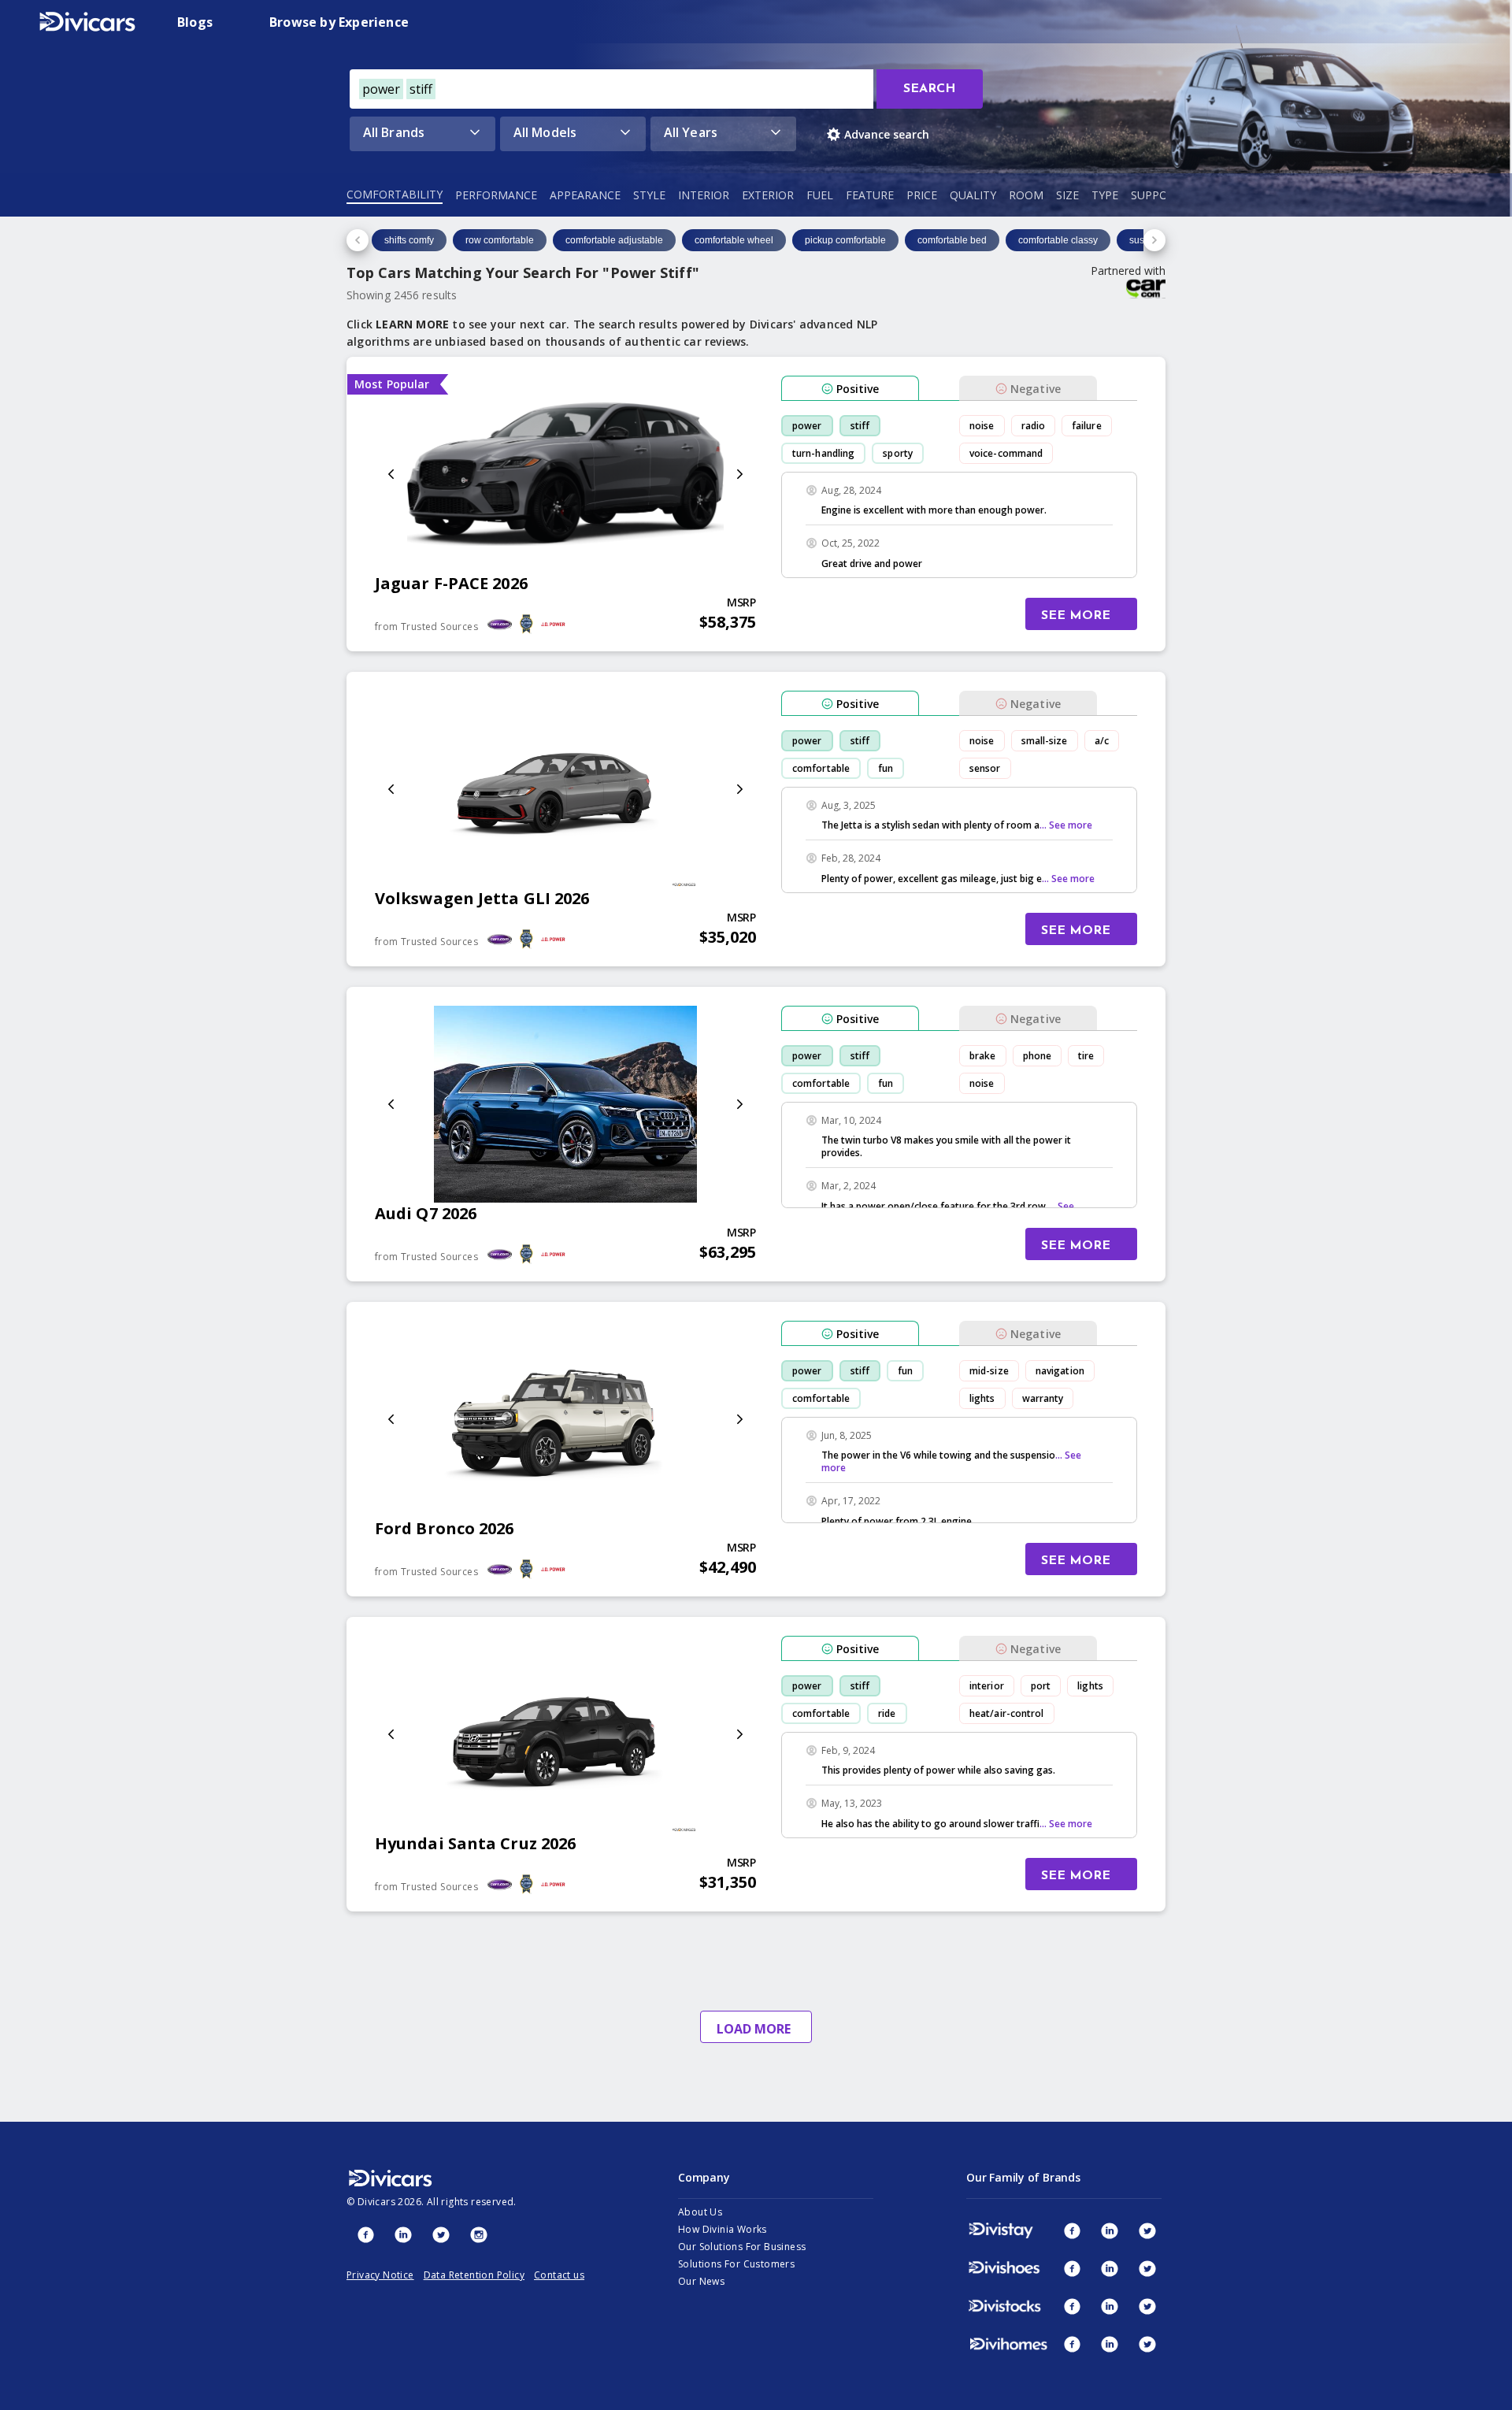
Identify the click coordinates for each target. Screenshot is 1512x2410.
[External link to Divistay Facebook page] (1072, 2230)
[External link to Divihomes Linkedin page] (1110, 2344)
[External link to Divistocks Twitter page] (1147, 2306)
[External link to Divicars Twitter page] (441, 2234)
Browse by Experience (339, 22)
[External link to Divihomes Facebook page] (1072, 2344)
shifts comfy (409, 240)
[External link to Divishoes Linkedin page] (1110, 2268)
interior (987, 1686)
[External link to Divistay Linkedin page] (1110, 2230)
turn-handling (823, 453)
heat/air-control (1007, 1713)
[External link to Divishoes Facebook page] (1072, 2268)
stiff (860, 426)
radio (1034, 426)
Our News (701, 2281)
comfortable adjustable (614, 240)
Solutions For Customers (736, 2264)
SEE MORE (1076, 616)
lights (982, 1398)
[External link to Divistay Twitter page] (1147, 2230)
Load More (754, 2029)
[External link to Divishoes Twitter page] (1147, 2268)
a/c (1102, 741)
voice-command (1006, 453)
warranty (1043, 1398)
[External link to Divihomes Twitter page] (1147, 2344)
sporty (898, 453)
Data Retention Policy (474, 2275)
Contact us (559, 2275)
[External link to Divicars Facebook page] (365, 2234)
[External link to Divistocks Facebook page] (1072, 2306)
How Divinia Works (723, 2229)
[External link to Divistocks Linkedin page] (1110, 2306)
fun (886, 768)
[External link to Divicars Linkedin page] (403, 2234)
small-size (1045, 741)
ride (887, 1713)
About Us (700, 2212)
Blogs (195, 22)
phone (1038, 1056)
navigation (1060, 1371)
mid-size (989, 1371)
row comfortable (500, 240)
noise (982, 426)
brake (983, 1056)
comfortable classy (1058, 240)
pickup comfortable (845, 240)
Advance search (887, 134)
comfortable (821, 768)
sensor (985, 768)
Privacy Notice (380, 2275)
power (807, 426)
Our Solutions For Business (742, 2247)
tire (1086, 1056)
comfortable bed (952, 240)
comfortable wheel (734, 240)
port (1041, 1686)
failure (1087, 426)
